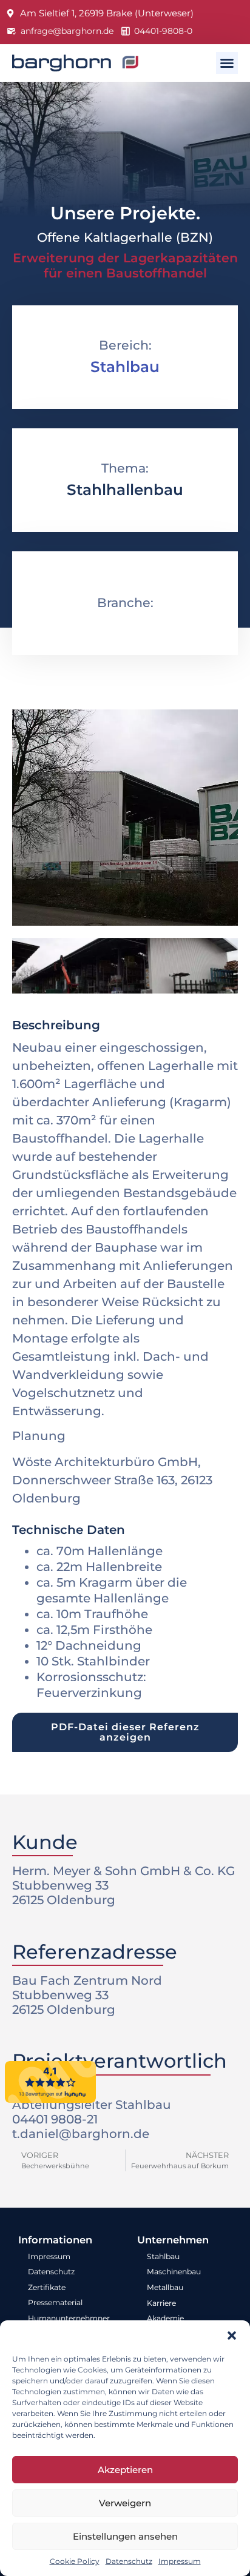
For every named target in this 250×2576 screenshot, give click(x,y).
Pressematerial (55, 2302)
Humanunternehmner (69, 2318)
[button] (232, 2335)
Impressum (180, 2561)
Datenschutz (129, 2561)
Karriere (161, 2303)
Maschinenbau (174, 2272)
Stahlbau (125, 367)
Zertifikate (47, 2287)
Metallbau (165, 2287)
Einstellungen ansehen (125, 2536)
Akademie (165, 2318)
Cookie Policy (75, 2561)
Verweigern (125, 2503)
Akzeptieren (125, 2470)
